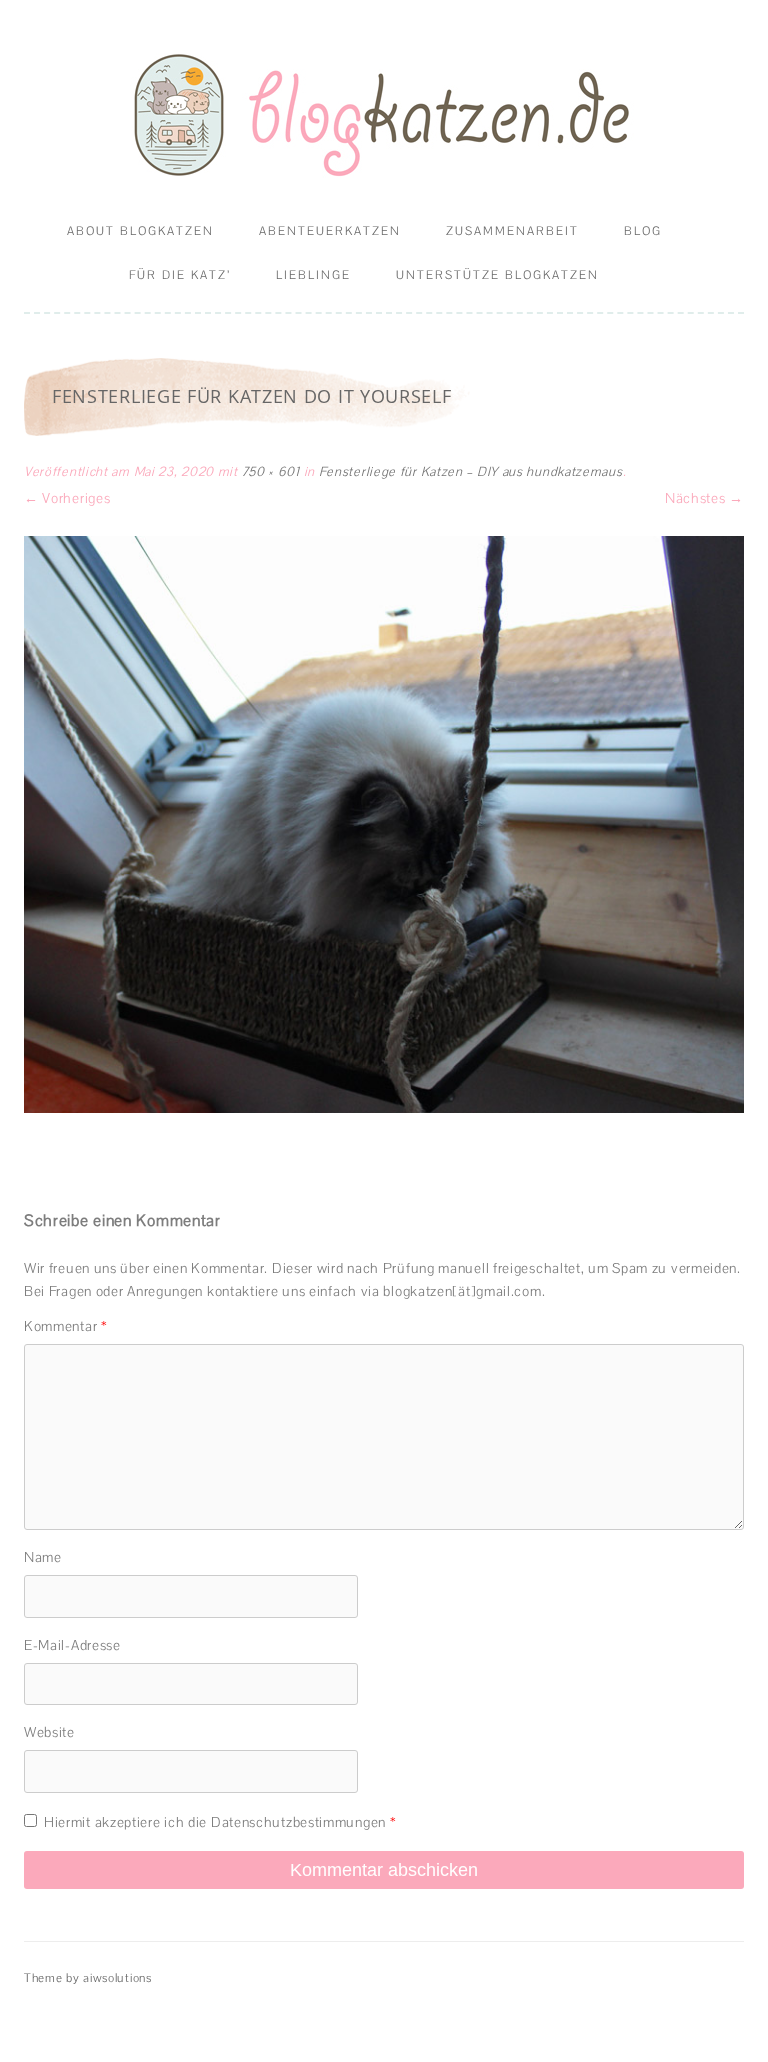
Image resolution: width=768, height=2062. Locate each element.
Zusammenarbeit (512, 231)
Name (43, 1557)
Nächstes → (704, 498)
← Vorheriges (67, 498)
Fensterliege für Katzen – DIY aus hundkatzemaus (471, 471)
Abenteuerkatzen (330, 231)
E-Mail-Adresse (72, 1645)
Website (49, 1732)
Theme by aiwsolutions (88, 1978)
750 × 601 (271, 471)
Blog (643, 231)
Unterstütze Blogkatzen (497, 275)
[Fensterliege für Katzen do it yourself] (384, 824)
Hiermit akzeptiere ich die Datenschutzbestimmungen (220, 1822)
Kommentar (66, 1326)
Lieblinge (313, 275)
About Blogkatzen (140, 231)
